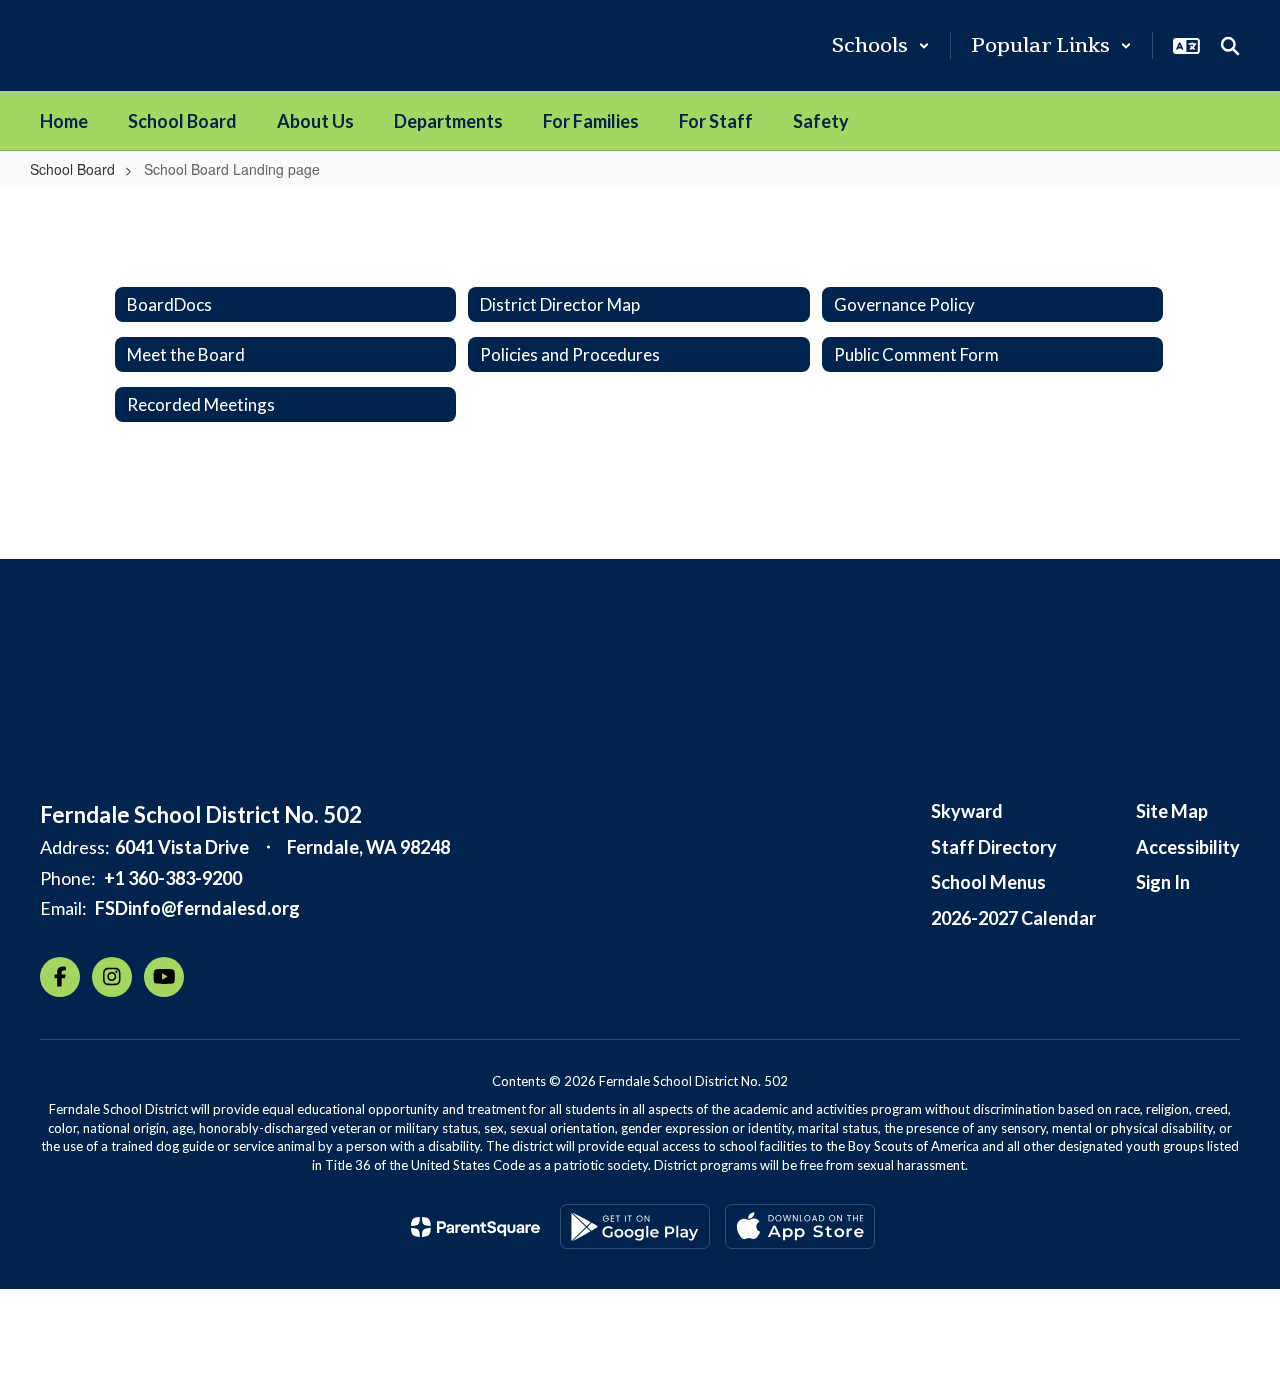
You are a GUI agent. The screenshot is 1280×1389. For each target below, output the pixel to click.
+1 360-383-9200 (173, 878)
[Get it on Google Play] (635, 1226)
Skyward (967, 811)
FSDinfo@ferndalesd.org (197, 908)
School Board (72, 169)
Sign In (1163, 882)
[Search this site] (1230, 46)
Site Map (1172, 811)
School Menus (988, 882)
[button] (881, 45)
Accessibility (1188, 847)
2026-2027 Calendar (1013, 918)
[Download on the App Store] (800, 1226)
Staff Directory (994, 847)
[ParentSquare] (475, 1227)
